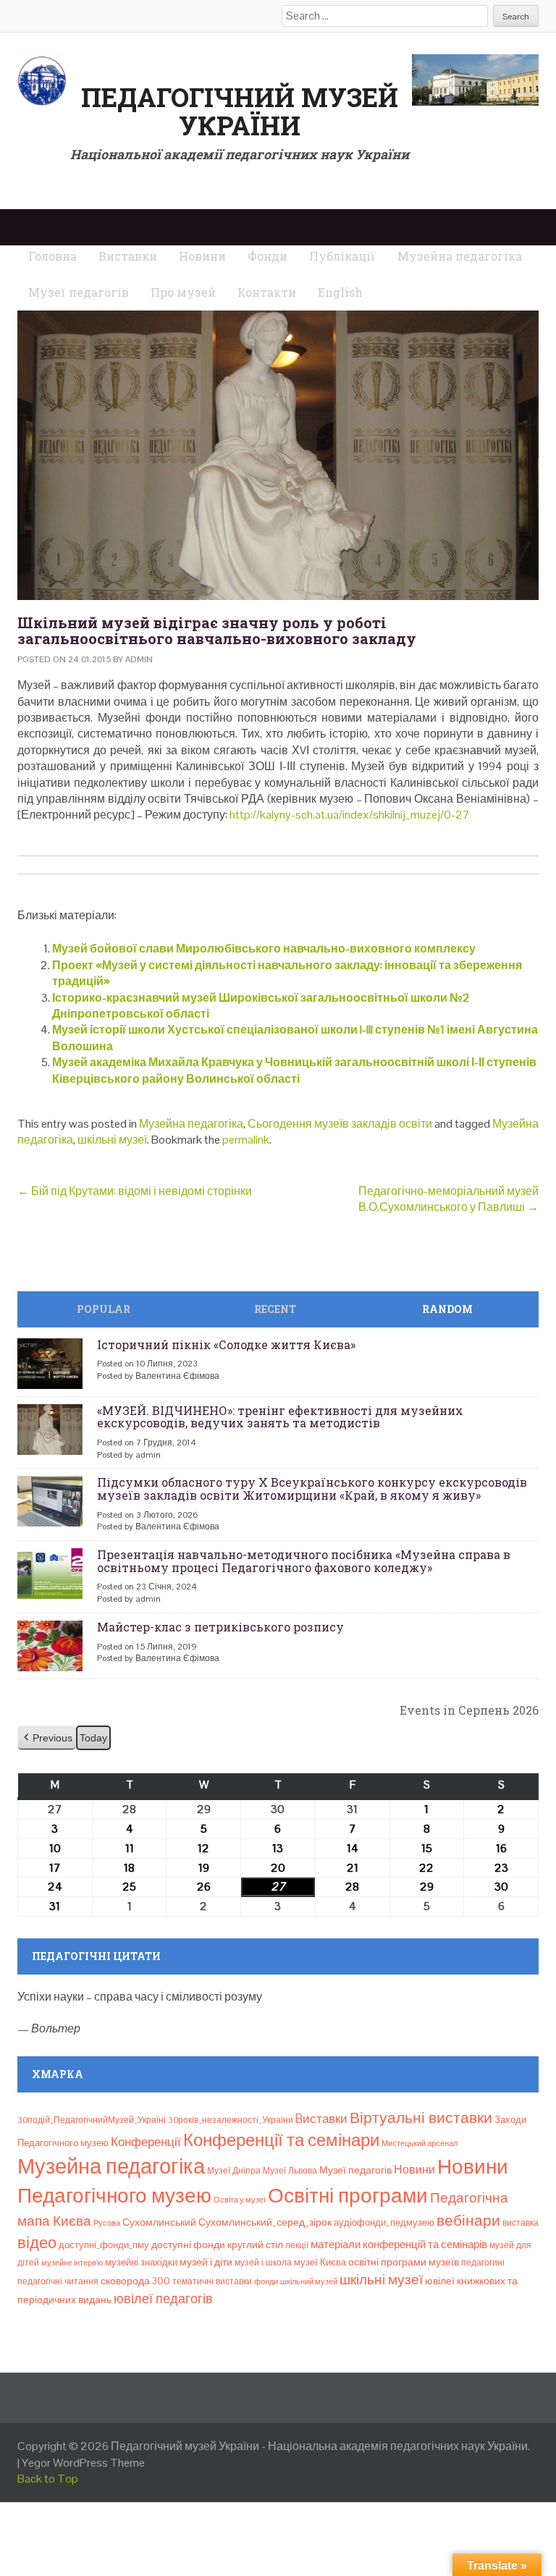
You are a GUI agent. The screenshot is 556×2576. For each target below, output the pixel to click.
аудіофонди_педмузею (384, 2222)
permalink (246, 1140)
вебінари (468, 2221)
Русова (107, 2223)
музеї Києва (320, 2262)
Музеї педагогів (355, 2170)
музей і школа (263, 2263)
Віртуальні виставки (421, 2117)
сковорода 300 (135, 2281)
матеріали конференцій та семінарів (399, 2244)
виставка (521, 2223)
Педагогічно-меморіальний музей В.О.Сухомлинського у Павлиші (448, 1199)
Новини (414, 2170)
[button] (47, 1738)
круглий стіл (255, 2245)
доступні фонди (188, 2245)
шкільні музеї (112, 1140)
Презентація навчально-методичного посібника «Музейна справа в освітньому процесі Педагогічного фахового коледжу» (304, 1561)
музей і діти (206, 2262)
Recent (275, 1309)
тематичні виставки (212, 2281)
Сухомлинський (159, 2222)
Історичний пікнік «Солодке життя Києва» (226, 1344)
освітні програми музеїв (404, 2262)
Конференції (146, 2142)
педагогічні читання (58, 2281)
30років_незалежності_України (231, 2120)
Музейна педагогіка (191, 1124)
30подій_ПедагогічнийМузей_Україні (92, 2120)
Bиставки (321, 2119)
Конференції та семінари (281, 2140)
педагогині (483, 2263)
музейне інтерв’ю (72, 2263)
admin (139, 659)
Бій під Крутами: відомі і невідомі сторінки (135, 1191)
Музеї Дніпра (234, 2171)
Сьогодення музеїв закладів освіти (340, 1124)
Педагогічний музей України (240, 111)
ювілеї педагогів (163, 2298)
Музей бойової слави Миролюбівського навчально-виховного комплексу (264, 949)
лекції (297, 2245)
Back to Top (48, 2479)
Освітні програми (348, 2195)
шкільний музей (309, 2281)
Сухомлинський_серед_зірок (265, 2222)
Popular (104, 1309)
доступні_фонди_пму (104, 2245)
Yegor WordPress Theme (83, 2463)
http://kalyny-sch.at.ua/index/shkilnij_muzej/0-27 (350, 815)
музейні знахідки (141, 2262)
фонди (266, 2281)
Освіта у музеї (240, 2200)
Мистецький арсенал (420, 2143)
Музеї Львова (290, 2171)
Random (447, 1309)
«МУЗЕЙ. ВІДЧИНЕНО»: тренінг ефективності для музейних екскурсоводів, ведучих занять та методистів (280, 1417)
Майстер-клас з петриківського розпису (220, 1627)
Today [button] (93, 1738)
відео (37, 2242)
